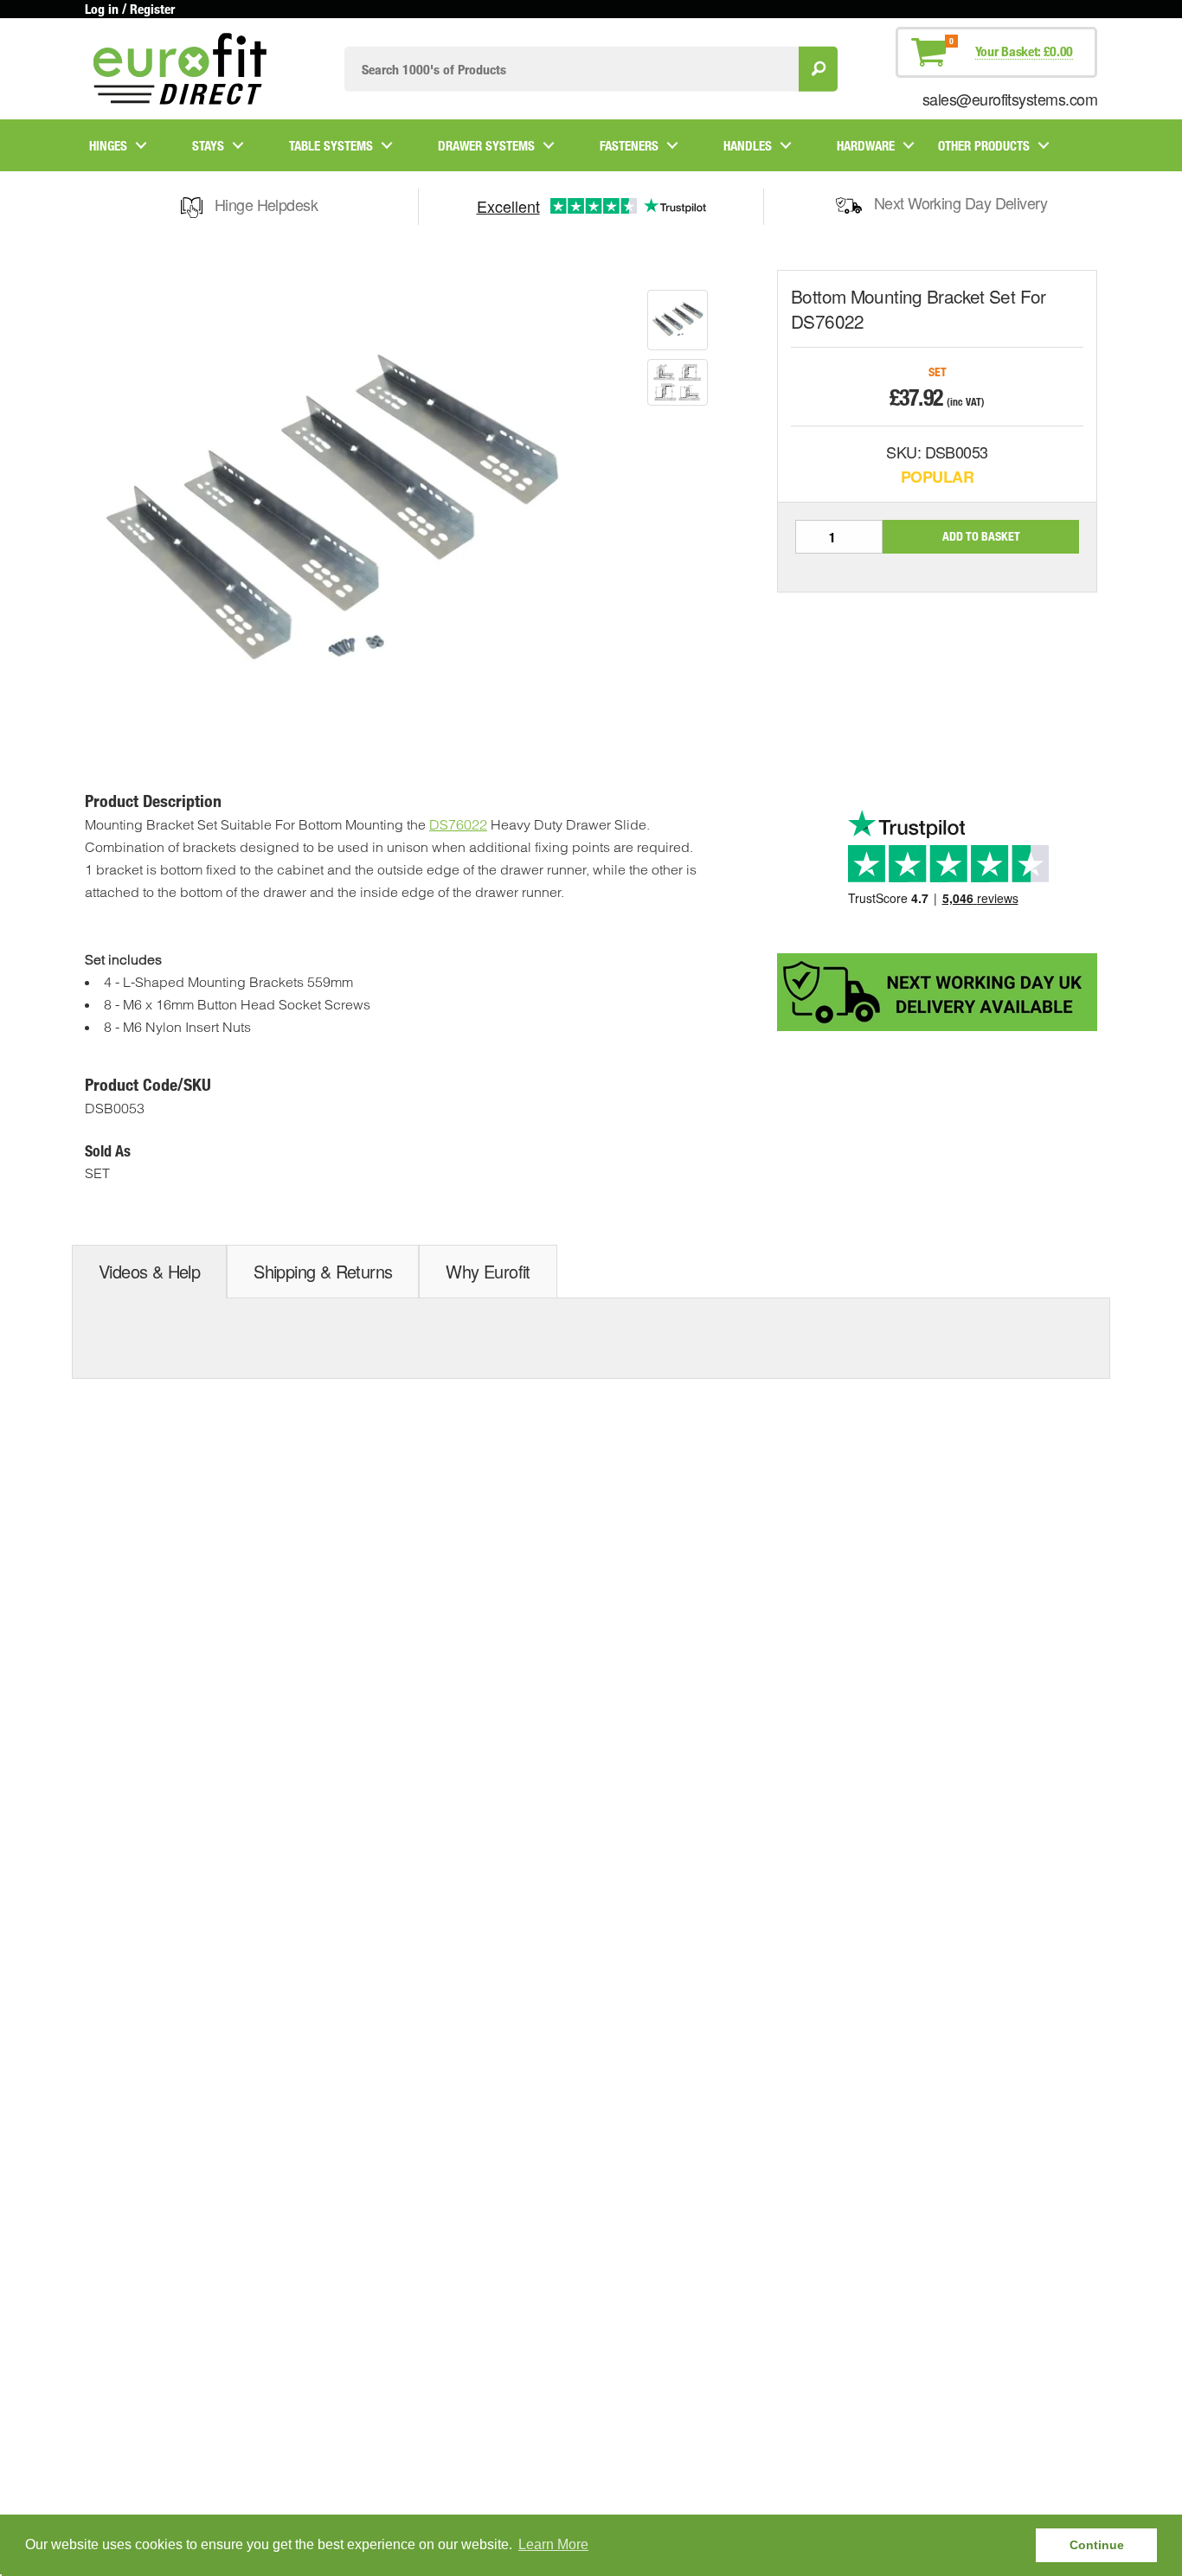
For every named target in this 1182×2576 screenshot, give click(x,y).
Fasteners (629, 145)
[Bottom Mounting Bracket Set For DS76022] (678, 320)
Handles (748, 145)
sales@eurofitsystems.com (1010, 99)
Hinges (108, 145)
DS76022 (458, 824)
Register (152, 9)
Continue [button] (1097, 2545)
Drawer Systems (486, 145)
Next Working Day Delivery (961, 202)
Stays (208, 145)
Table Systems (331, 145)
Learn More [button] (553, 2544)
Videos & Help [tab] (149, 1271)
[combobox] (572, 69)
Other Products (984, 145)
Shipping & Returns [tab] (323, 1271)
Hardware (866, 145)
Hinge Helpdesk (266, 204)
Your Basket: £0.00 (1024, 51)
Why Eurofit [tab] (488, 1271)
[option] (678, 320)
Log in (102, 9)
